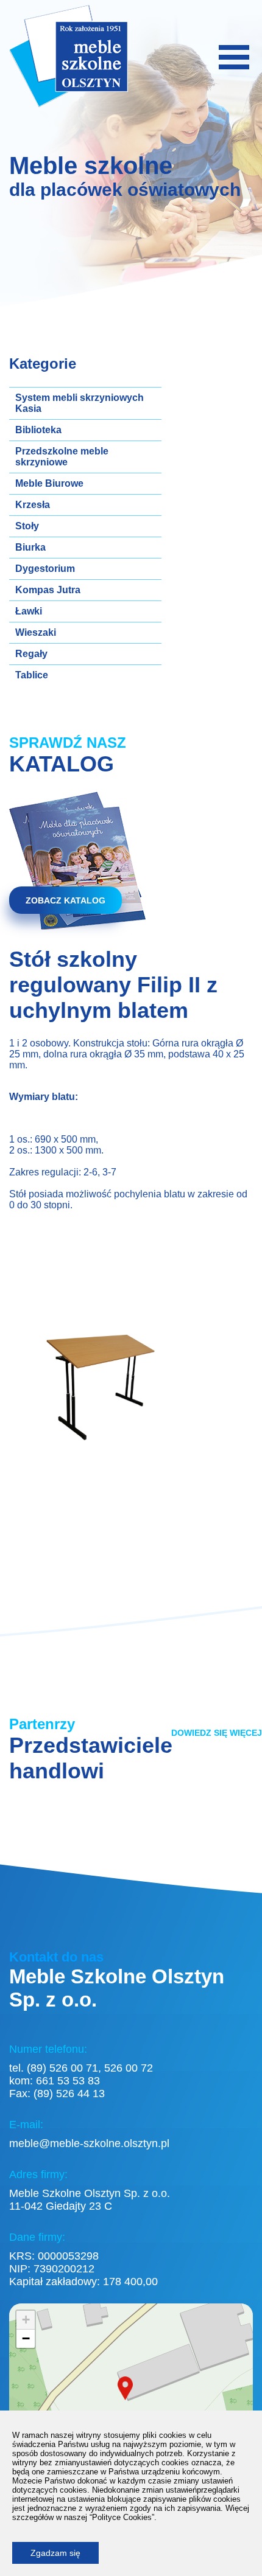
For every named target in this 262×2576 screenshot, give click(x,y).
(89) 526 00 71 (62, 2068)
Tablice (32, 675)
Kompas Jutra (48, 590)
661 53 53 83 (68, 2081)
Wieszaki (36, 632)
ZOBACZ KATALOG (65, 900)
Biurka (30, 547)
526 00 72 (129, 2068)
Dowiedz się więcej (217, 1733)
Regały (31, 654)
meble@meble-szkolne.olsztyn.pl (89, 2143)
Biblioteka (38, 430)
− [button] (26, 2338)
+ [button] (26, 2320)
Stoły (27, 526)
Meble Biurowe (49, 483)
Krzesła (33, 505)
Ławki (29, 611)
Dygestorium (45, 569)
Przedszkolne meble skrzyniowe (62, 457)
